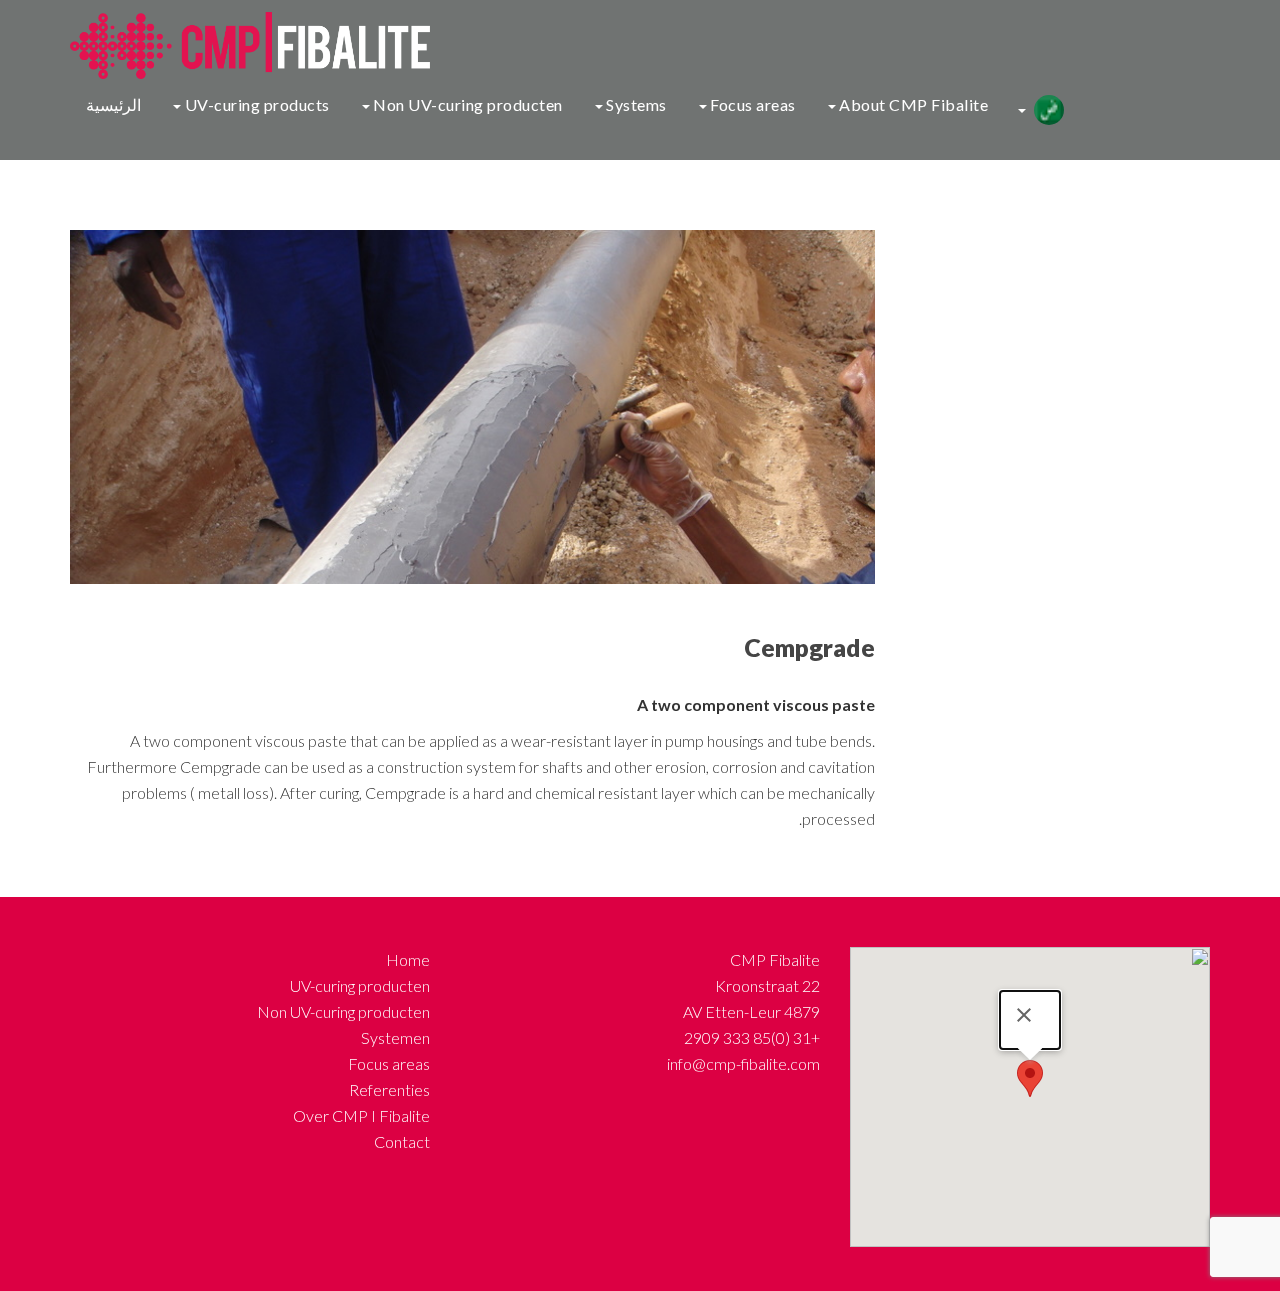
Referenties (389, 1089)
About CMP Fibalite (912, 104)
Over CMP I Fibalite (361, 1115)
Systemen (395, 1037)
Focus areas (751, 104)
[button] (1030, 1078)
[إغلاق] (1024, 1015)
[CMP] (242, 43)
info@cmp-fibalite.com (743, 1063)
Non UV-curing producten (466, 104)
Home (408, 959)
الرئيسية (113, 104)
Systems (635, 104)
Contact (402, 1141)
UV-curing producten (360, 985)
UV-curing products (255, 104)
